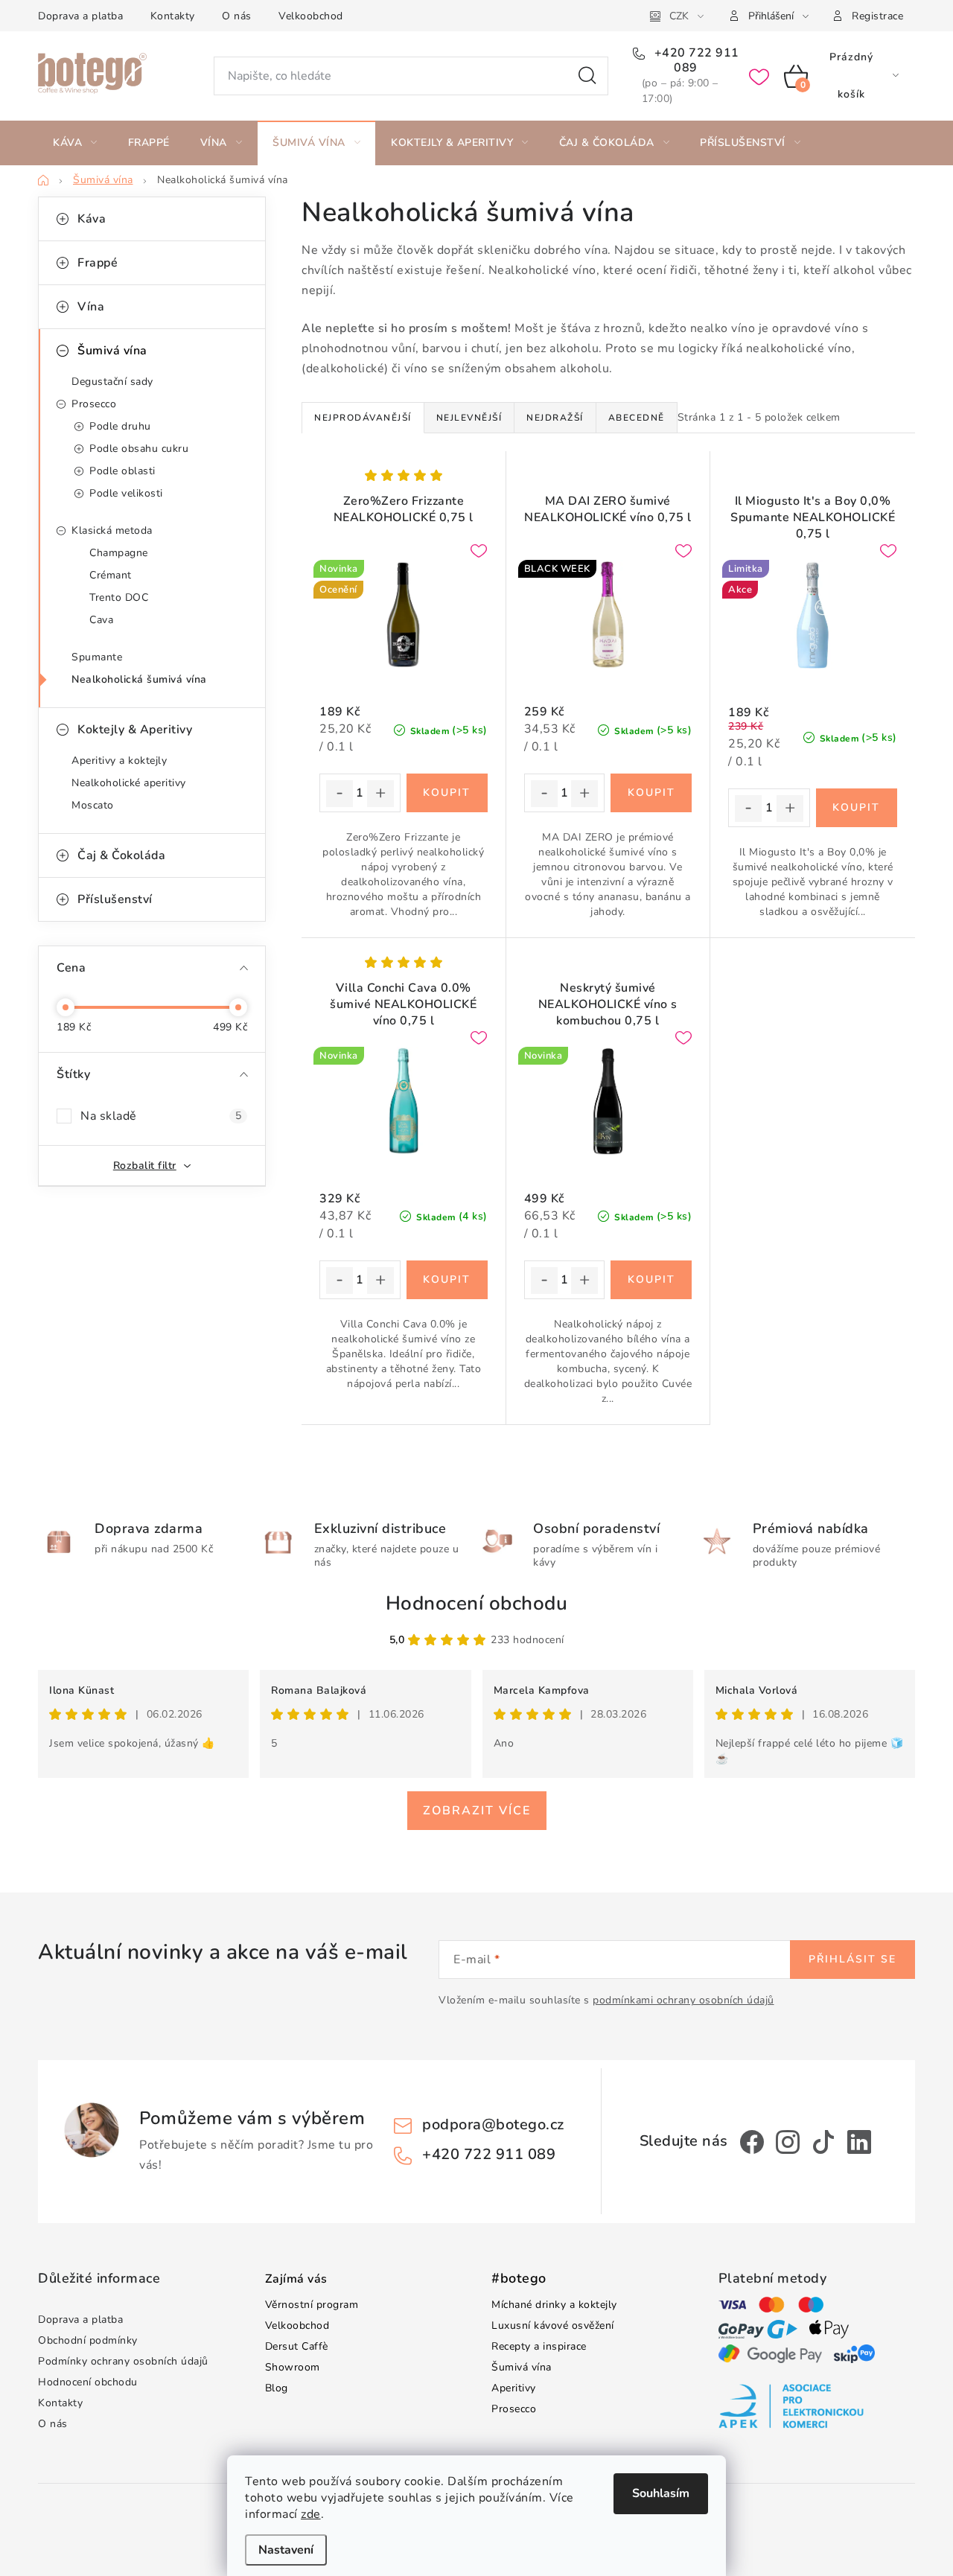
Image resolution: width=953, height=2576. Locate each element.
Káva (92, 219)
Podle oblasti (122, 471)
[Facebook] (752, 2142)
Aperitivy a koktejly (119, 761)
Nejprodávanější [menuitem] (363, 418)
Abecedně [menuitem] (637, 418)
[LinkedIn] (859, 2142)
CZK (679, 16)
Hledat (587, 76)
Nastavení (286, 2550)
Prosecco (94, 404)
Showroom (293, 2367)
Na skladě (161, 1116)
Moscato (93, 805)
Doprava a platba (80, 16)
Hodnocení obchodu (477, 1603)
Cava (101, 620)
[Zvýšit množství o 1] (380, 794)
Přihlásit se (852, 1959)
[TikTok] (823, 2142)
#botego (519, 2279)
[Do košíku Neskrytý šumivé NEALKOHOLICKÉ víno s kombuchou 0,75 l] (651, 1280)
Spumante (97, 657)
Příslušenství (115, 899)
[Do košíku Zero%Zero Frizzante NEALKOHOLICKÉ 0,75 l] (447, 793)
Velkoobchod (311, 16)
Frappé (98, 263)
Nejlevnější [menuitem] (469, 418)
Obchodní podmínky (88, 2340)
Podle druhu (120, 426)
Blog (277, 2388)
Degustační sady (112, 382)
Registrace (877, 16)
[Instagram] (788, 2142)
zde (311, 2514)
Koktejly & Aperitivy (135, 730)
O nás (237, 16)
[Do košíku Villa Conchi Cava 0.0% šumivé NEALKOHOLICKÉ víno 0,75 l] (447, 1280)
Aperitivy (514, 2388)
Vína (91, 307)
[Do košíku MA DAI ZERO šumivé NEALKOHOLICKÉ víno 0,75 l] (651, 793)
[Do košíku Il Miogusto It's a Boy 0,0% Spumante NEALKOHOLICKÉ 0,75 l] (857, 808)
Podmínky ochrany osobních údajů (123, 2361)
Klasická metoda (112, 530)
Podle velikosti (126, 493)
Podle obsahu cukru (139, 449)
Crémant (111, 575)
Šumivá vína (112, 351)
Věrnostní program (312, 2305)
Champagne (119, 553)
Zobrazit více (477, 1811)
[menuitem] (75, 143)
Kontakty (173, 16)
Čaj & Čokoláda (121, 855)
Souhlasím (661, 2493)
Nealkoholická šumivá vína (139, 679)
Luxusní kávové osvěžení (553, 2325)
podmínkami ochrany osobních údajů (683, 2000)
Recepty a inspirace (539, 2346)
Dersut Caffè (297, 2346)
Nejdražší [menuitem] (555, 418)
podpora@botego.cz (493, 2124)
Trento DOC (119, 597)
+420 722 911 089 (695, 60)
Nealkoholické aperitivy (129, 783)
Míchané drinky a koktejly (554, 2305)
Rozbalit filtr (145, 1166)
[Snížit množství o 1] (340, 794)
